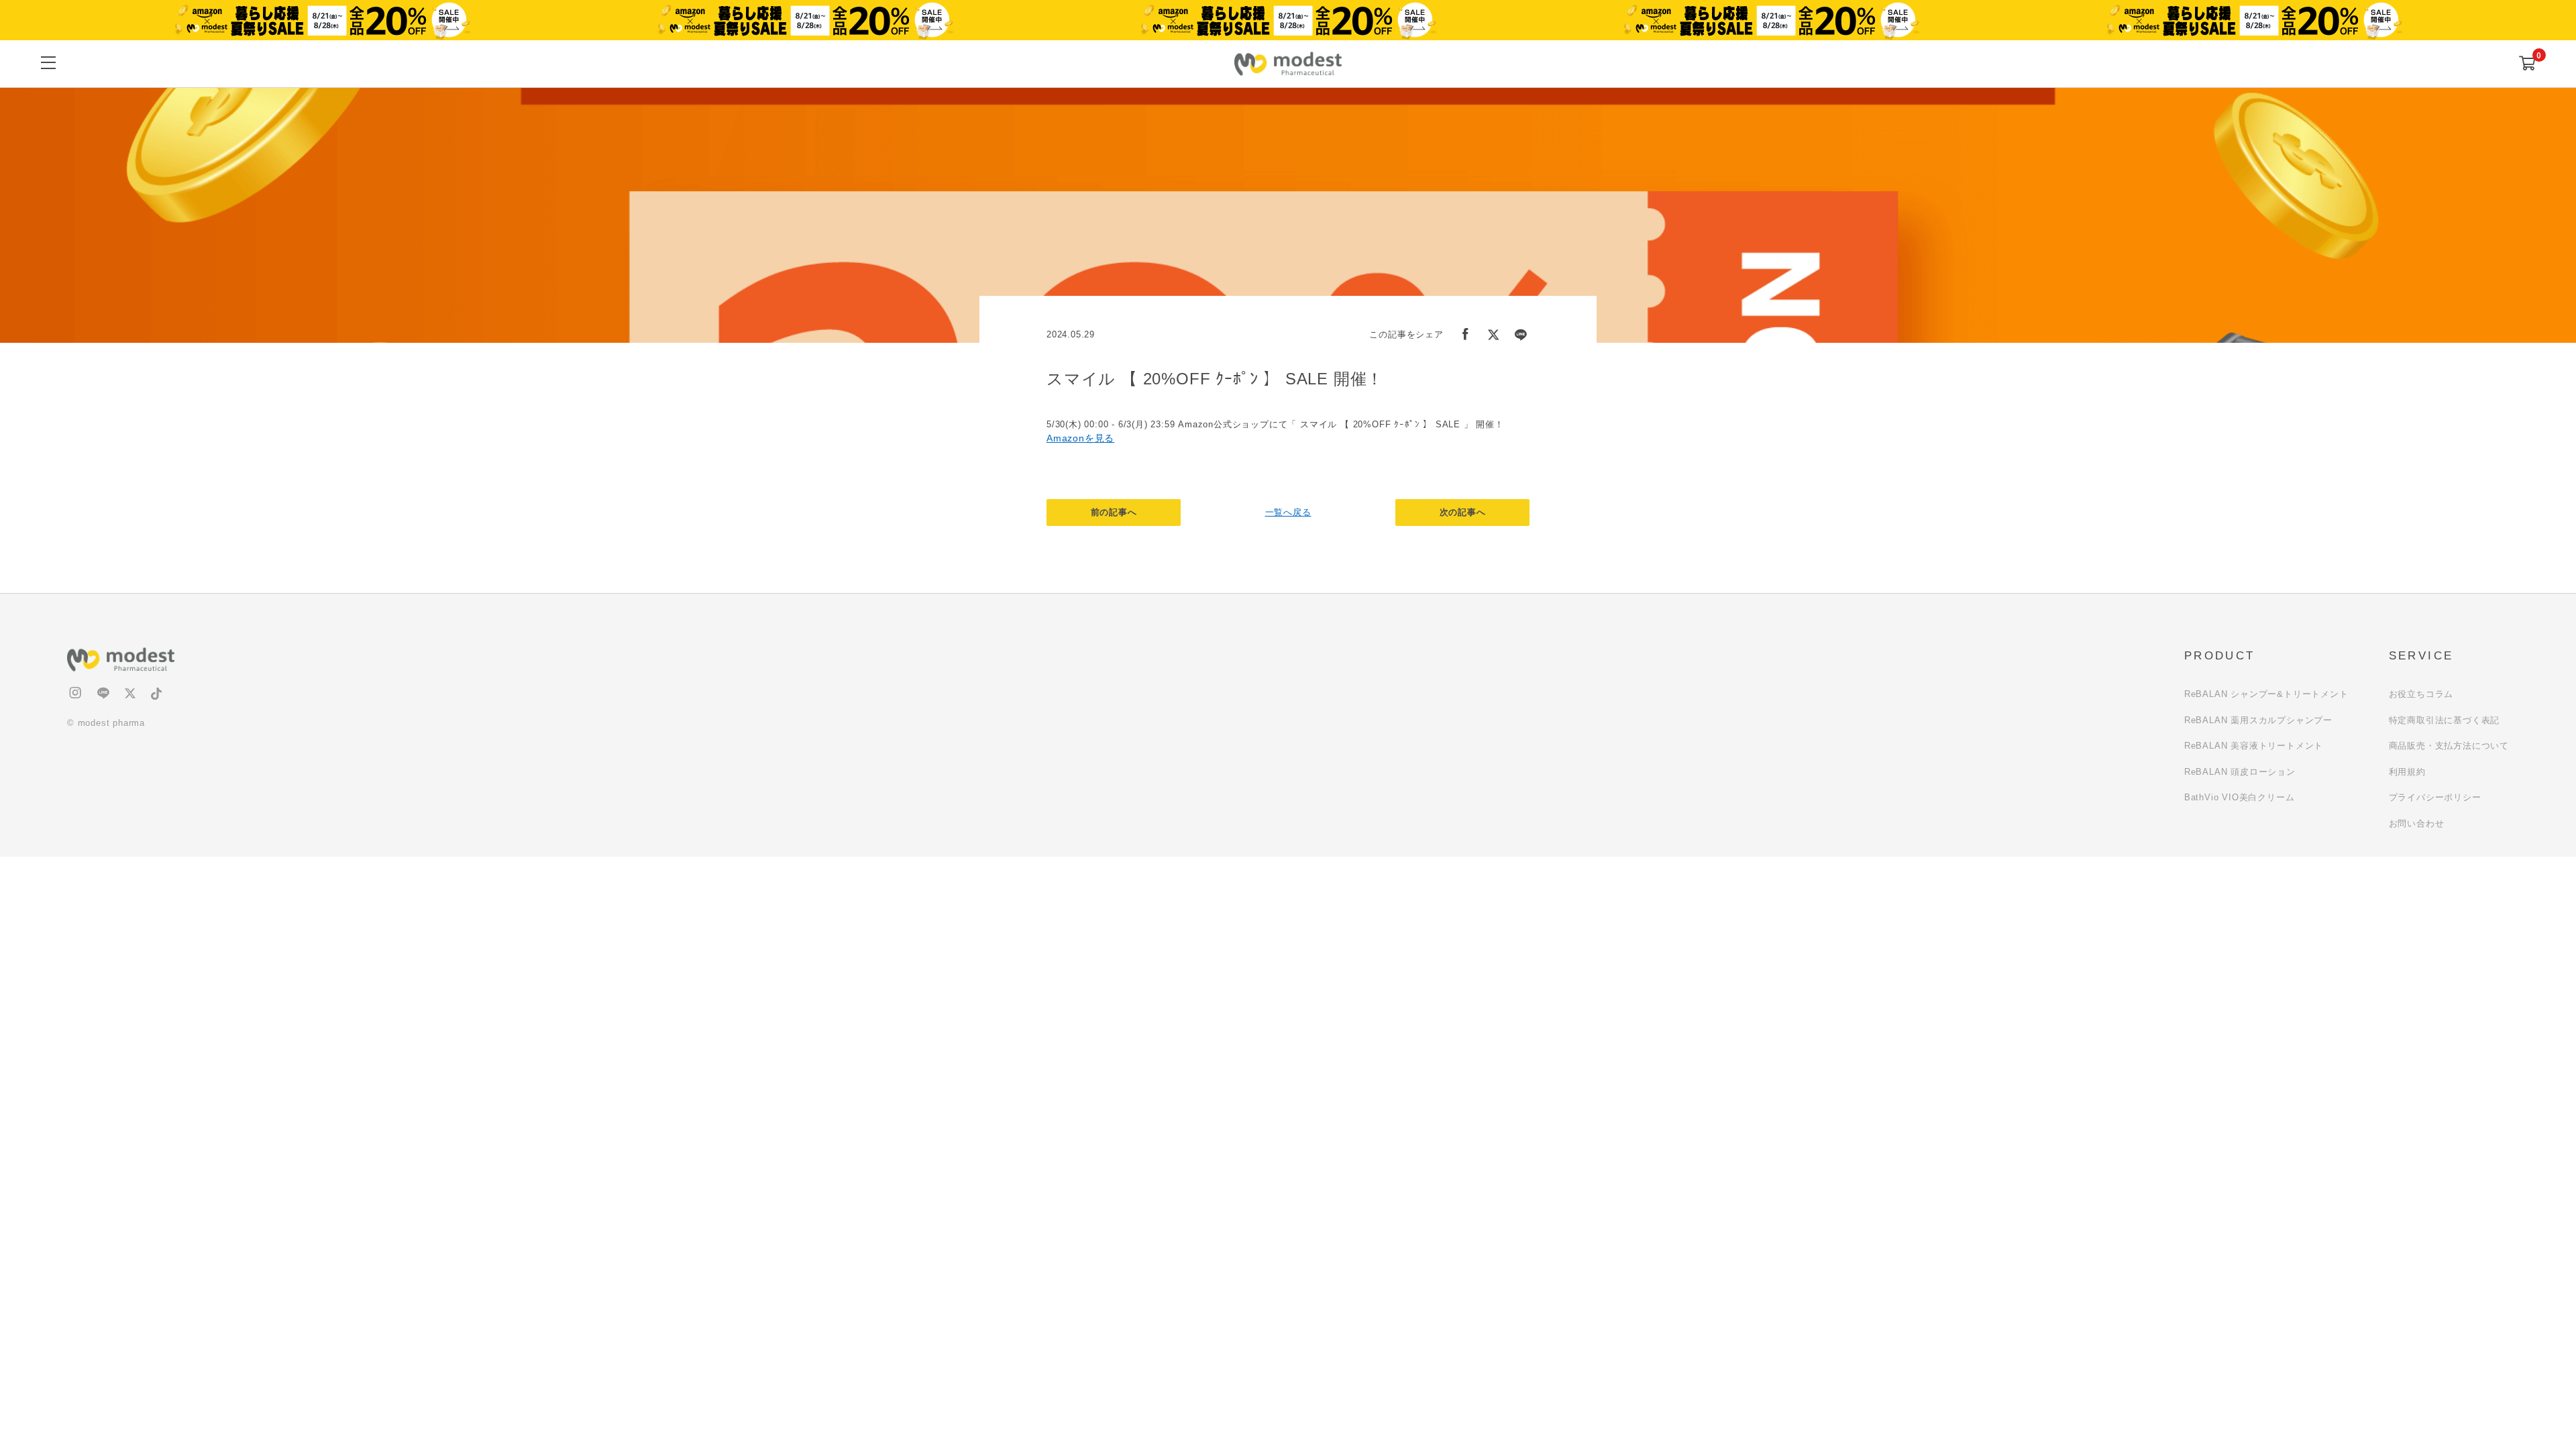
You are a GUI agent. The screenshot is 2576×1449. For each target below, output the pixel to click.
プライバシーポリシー (2435, 797)
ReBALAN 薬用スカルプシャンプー (2258, 720)
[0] (2527, 64)
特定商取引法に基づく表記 (2445, 720)
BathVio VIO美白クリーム (2240, 797)
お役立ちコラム (2421, 694)
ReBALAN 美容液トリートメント (2254, 746)
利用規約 (2407, 772)
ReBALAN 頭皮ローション (2240, 772)
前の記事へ (1114, 512)
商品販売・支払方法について (2449, 746)
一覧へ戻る (1288, 512)
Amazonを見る (1080, 438)
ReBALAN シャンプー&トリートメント (2266, 694)
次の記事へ (1463, 512)
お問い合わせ (2417, 823)
